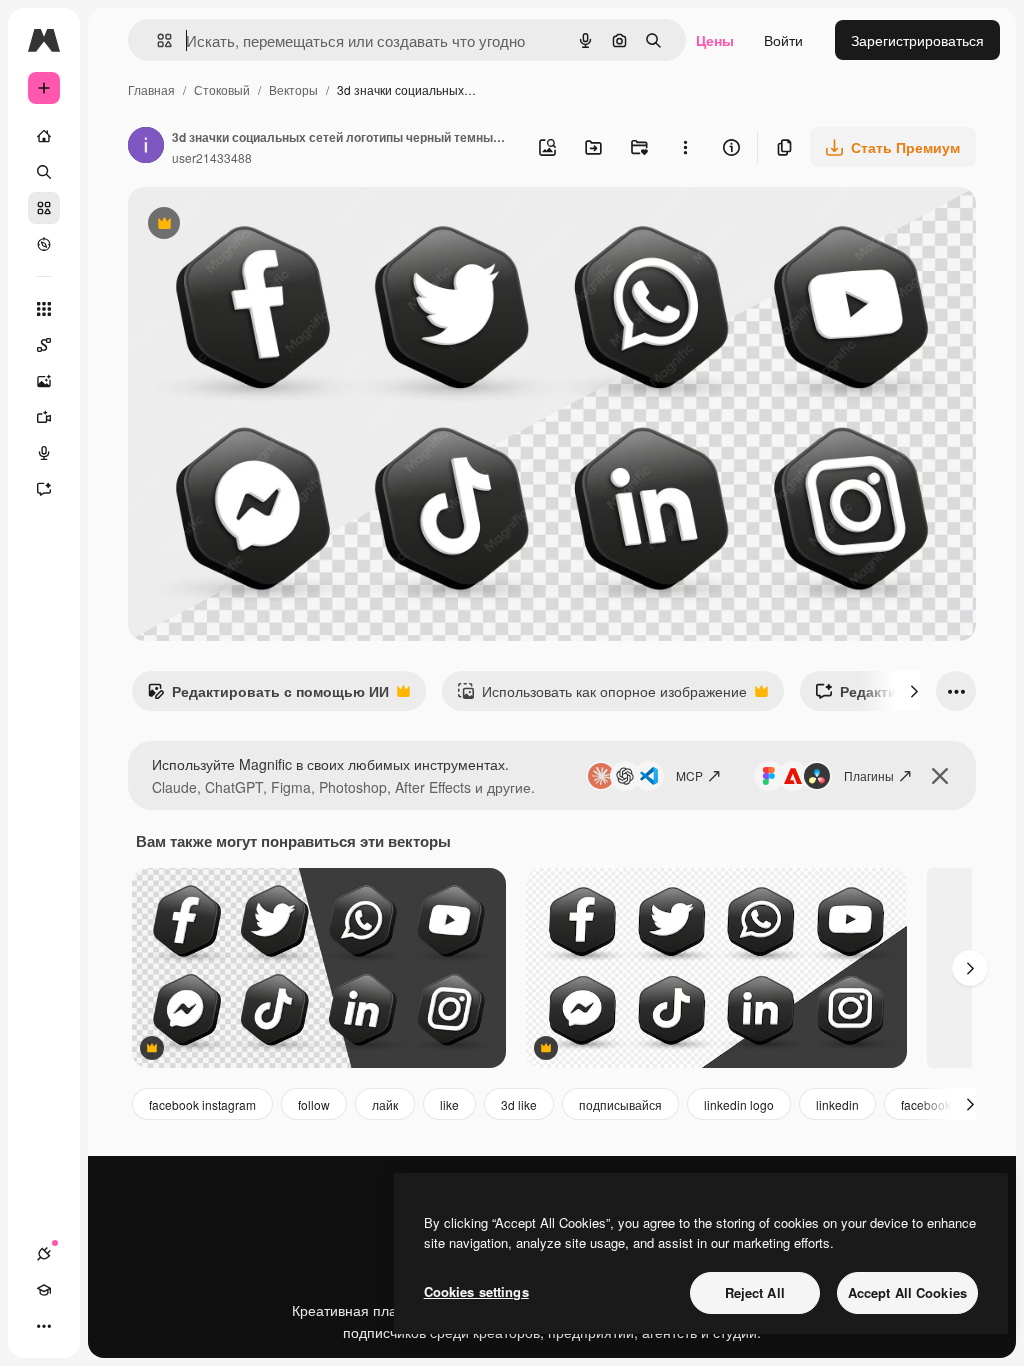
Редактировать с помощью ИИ (268, 696)
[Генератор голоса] (44, 453)
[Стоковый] (44, 208)
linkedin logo (739, 1104)
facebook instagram (202, 1104)
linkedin (837, 1104)
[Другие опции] (685, 147)
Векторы (293, 89)
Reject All (755, 1292)
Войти (783, 40)
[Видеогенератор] (44, 417)
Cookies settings (476, 1291)
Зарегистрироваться (917, 40)
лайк (385, 1104)
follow (314, 1104)
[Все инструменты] (44, 309)
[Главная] (44, 136)
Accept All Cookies (907, 1292)
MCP (689, 775)
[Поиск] (44, 172)
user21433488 (212, 157)
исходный (262, 225)
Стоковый (222, 89)
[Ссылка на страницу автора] (146, 147)
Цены (715, 40)
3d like (519, 1104)
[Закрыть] (940, 776)
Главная (151, 89)
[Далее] (914, 691)
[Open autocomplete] (156, 40)
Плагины (869, 775)
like (449, 1104)
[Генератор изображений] (44, 381)
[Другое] (44, 1326)
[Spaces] (44, 345)
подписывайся (620, 1104)
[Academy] (44, 1290)
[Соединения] (44, 1254)
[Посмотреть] (44, 244)
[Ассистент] (44, 489)
